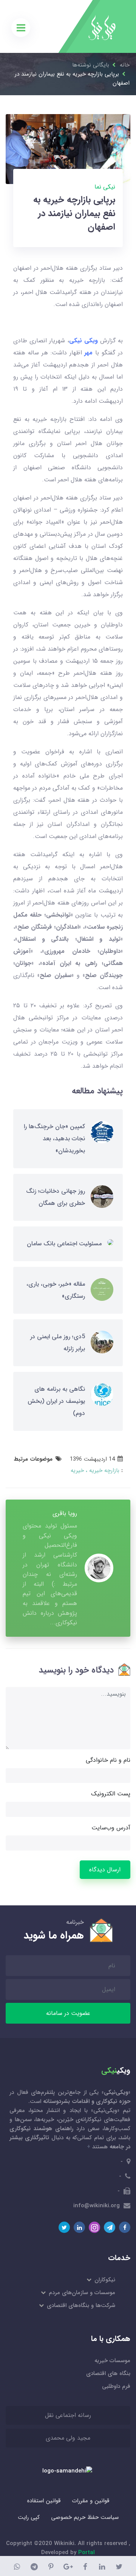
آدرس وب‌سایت (111, 1828)
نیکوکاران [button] (104, 2280)
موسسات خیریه (112, 2361)
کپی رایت (29, 2517)
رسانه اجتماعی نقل (68, 2415)
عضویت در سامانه (68, 2013)
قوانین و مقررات (91, 2501)
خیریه (77, 1470)
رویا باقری (65, 1513)
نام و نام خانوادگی (108, 1760)
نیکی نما (105, 187)
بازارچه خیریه (103, 1470)
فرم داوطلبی (116, 2386)
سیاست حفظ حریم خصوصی (85, 2517)
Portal (87, 2553)
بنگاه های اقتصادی (108, 2373)
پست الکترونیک (111, 1794)
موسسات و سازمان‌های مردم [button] (81, 2293)
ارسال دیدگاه (105, 1870)
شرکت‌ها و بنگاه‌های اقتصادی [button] (80, 2305)
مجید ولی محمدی (68, 2438)
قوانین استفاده (44, 2501)
